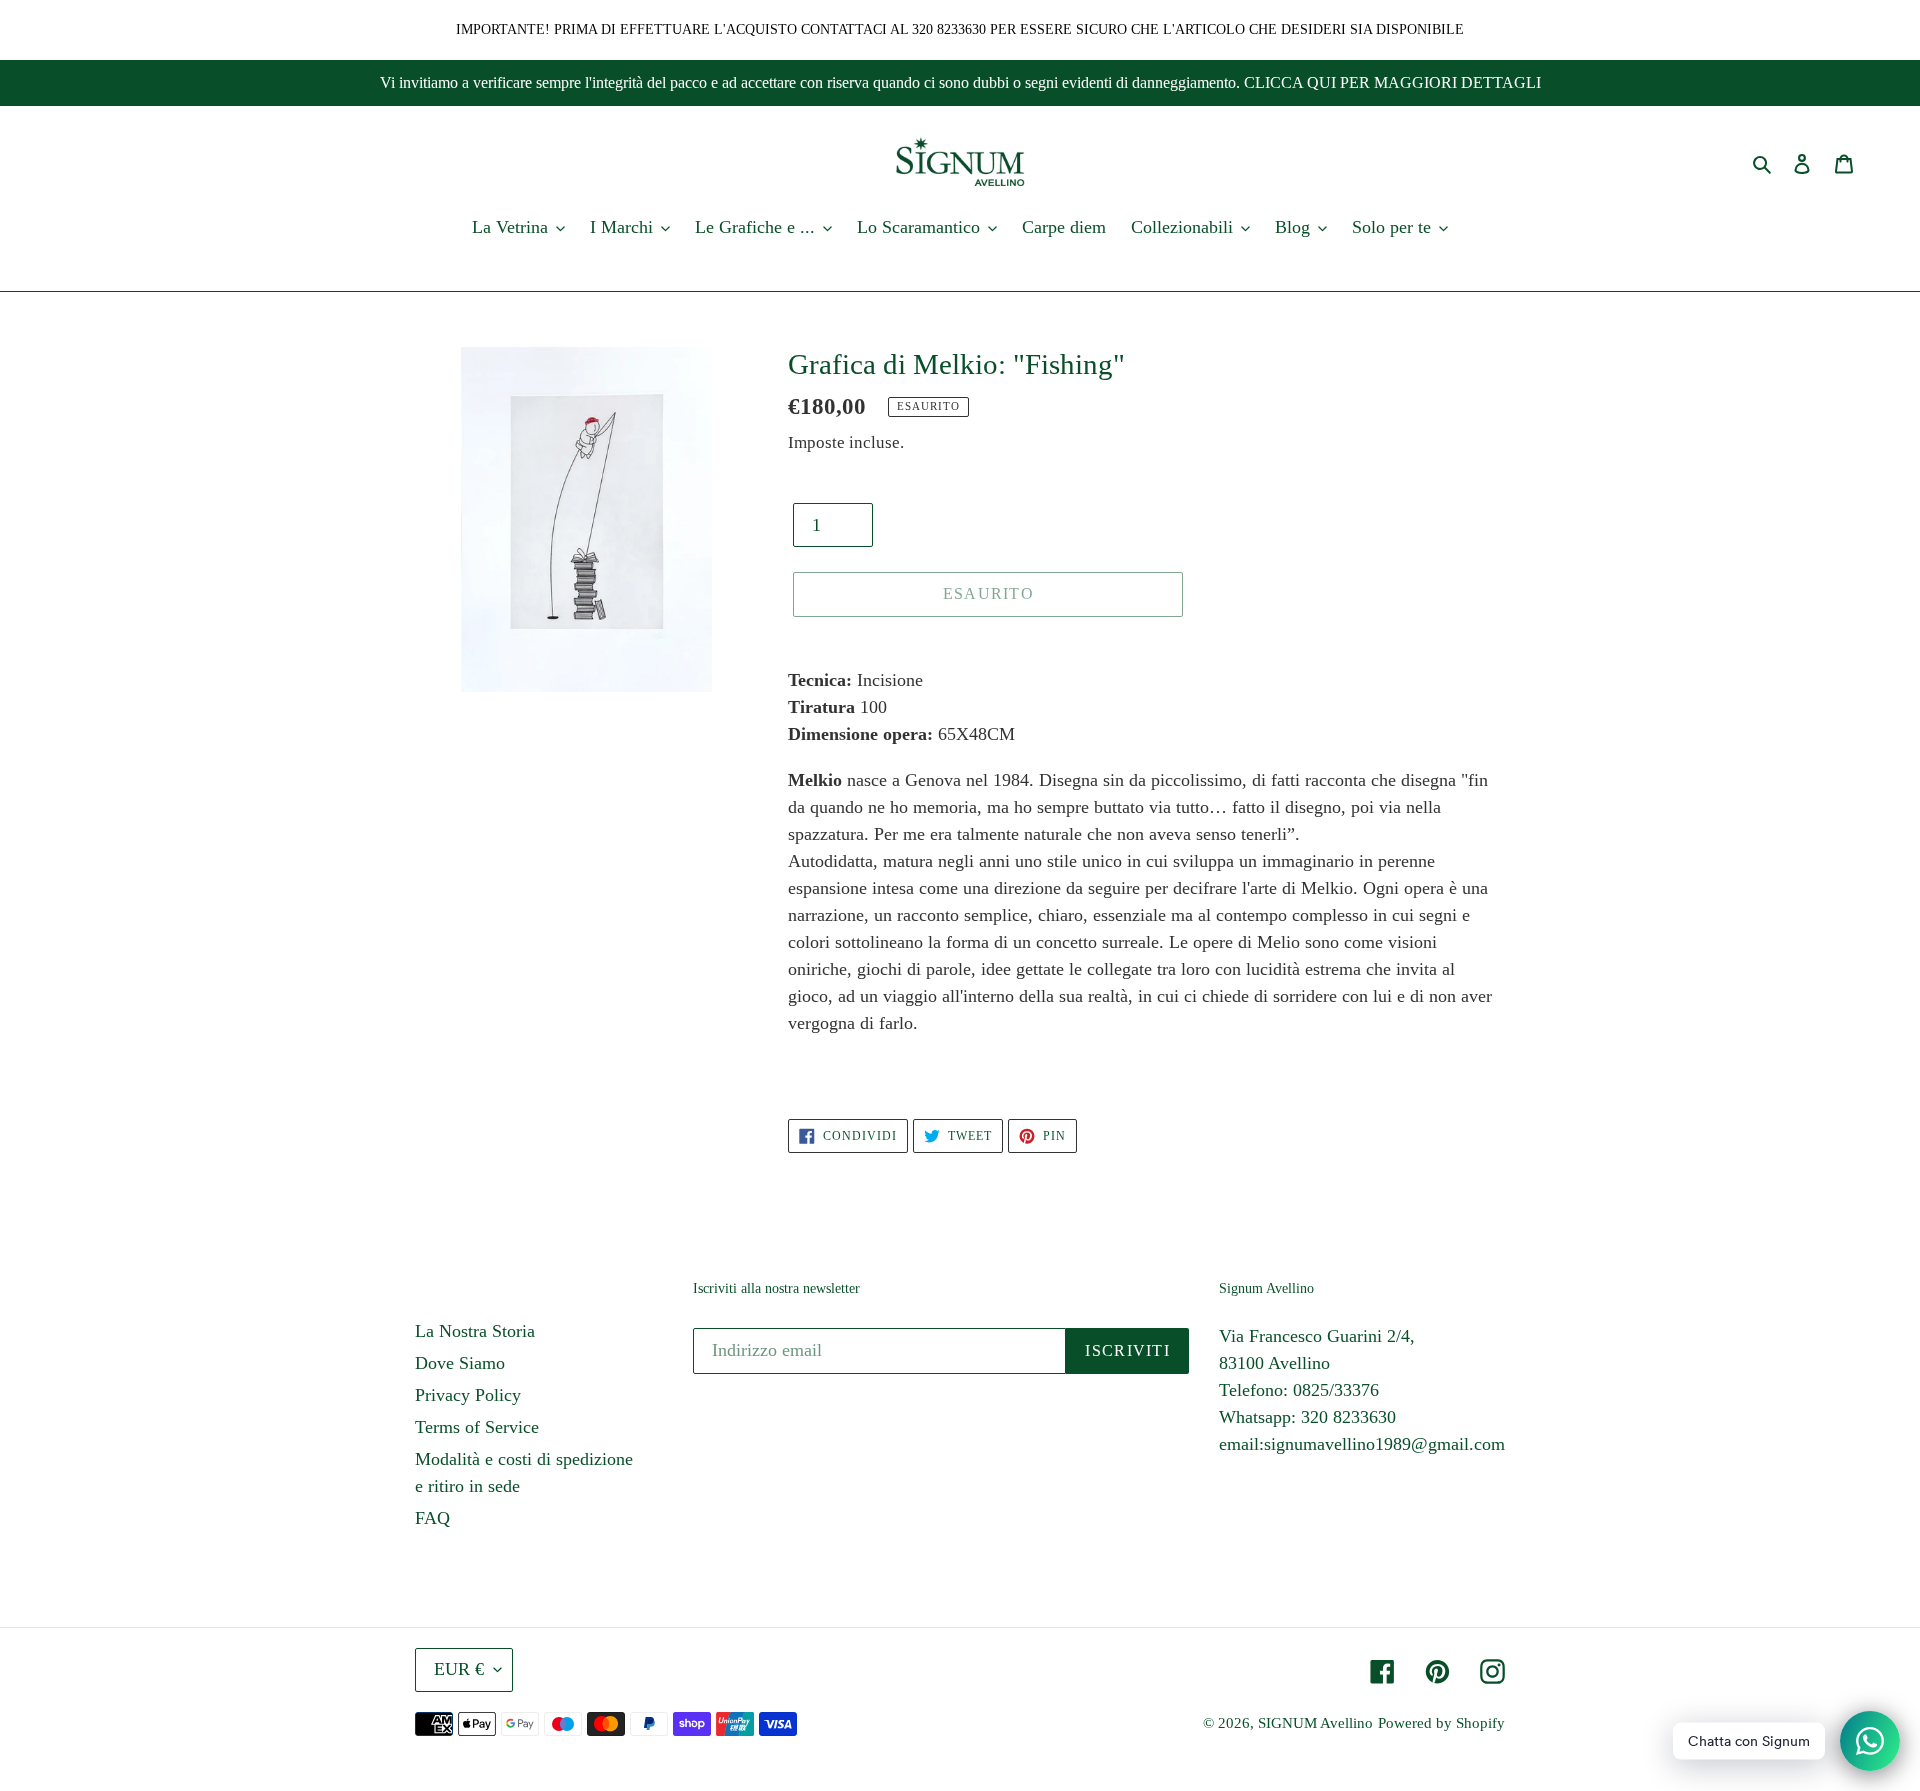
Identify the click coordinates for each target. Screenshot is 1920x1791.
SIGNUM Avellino (1315, 1723)
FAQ (432, 1518)
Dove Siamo (460, 1363)
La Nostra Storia (475, 1331)
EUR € (459, 1669)
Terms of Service (477, 1427)
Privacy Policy (468, 1395)
